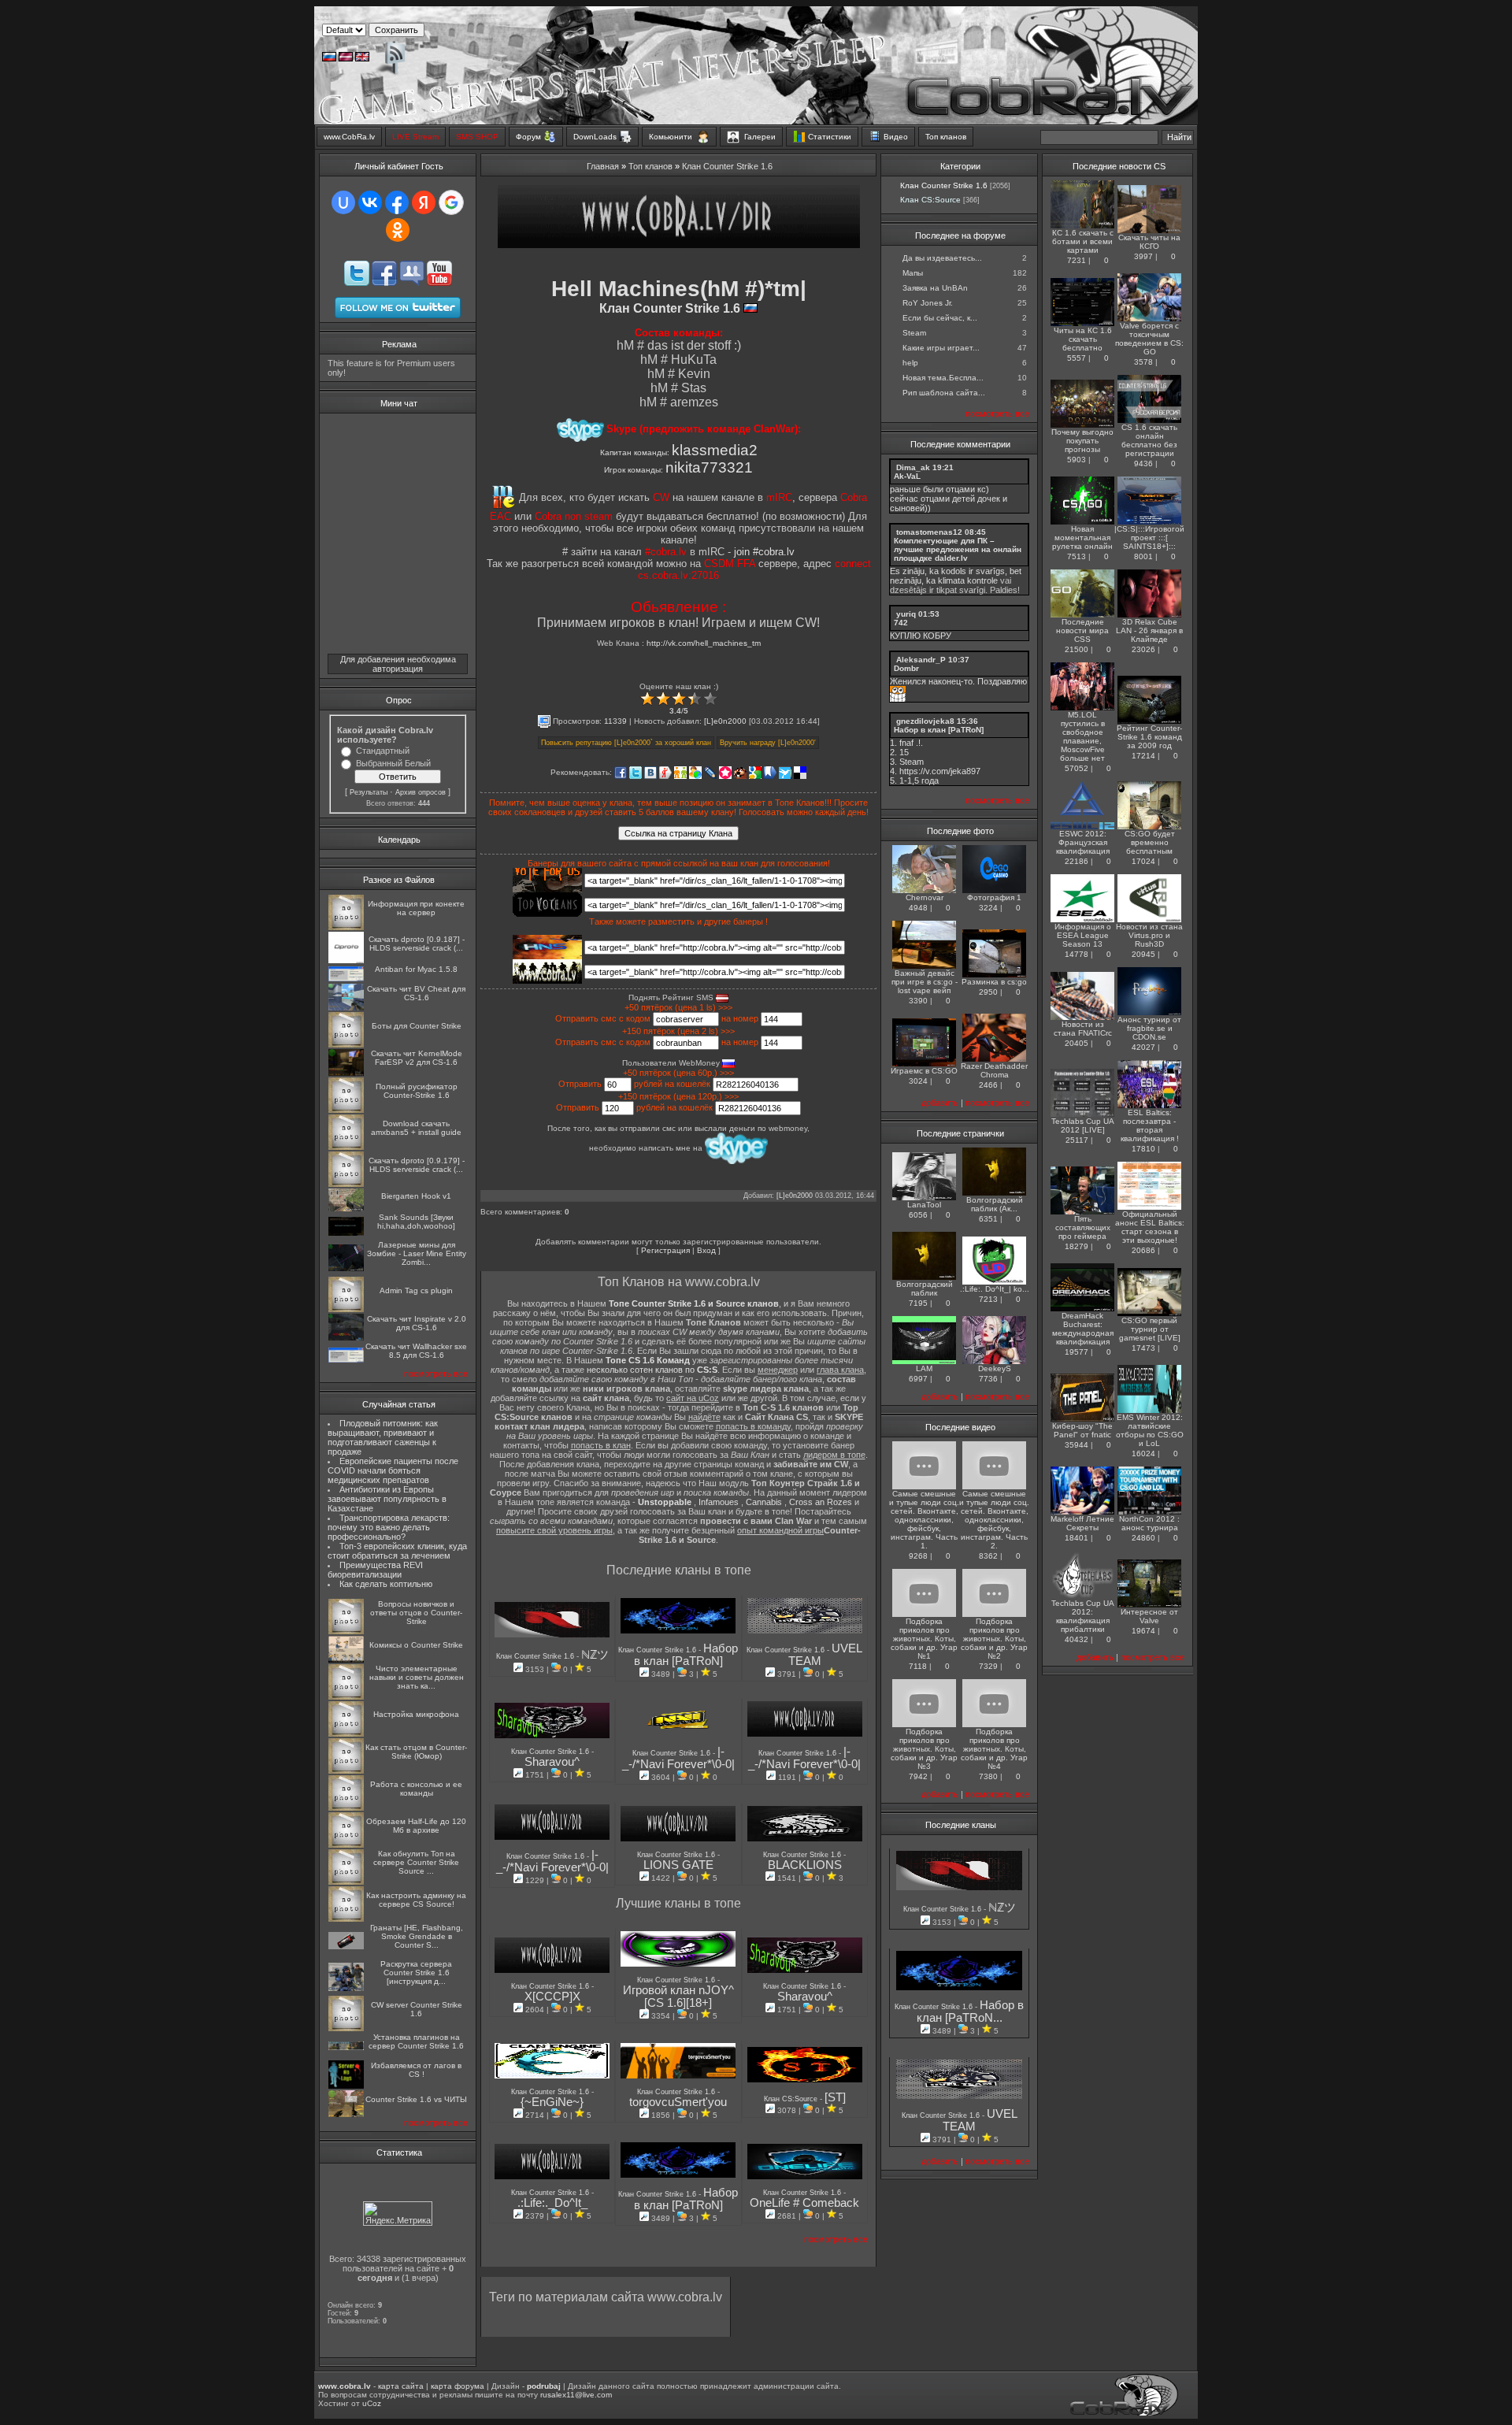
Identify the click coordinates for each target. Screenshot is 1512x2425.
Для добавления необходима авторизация (398, 664)
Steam (914, 333)
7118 (918, 1666)
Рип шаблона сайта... (944, 393)
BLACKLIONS (805, 1865)
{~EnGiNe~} (552, 2102)
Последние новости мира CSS (1082, 630)
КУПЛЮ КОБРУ (921, 636)
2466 (988, 1085)
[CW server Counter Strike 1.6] (346, 2028)
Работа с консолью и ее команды (416, 1789)
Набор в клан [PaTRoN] (686, 1655)
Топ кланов (650, 166)
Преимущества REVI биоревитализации (375, 1570)
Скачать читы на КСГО (1149, 242)
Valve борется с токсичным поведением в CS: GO (1149, 339)
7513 (1077, 556)
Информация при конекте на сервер (416, 908)
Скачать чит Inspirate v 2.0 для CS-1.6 (417, 1323)
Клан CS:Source (792, 2099)
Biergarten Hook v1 (416, 1196)
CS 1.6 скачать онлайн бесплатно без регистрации (1149, 440)
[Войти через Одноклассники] (398, 230)
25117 (1077, 1140)
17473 (1143, 1348)
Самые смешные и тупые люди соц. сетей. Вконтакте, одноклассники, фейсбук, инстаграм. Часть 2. (994, 1520)
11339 (615, 721)
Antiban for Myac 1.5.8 (416, 969)
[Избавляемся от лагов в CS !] (346, 2086)
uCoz (372, 2403)
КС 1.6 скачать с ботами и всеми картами (1083, 241)
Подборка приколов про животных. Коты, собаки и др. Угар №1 (924, 1639)
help (910, 363)
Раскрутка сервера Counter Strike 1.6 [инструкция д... (416, 1973)
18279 (1077, 1246)
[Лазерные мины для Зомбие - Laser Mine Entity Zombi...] (346, 1268)
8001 (1143, 556)
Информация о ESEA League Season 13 (1083, 935)
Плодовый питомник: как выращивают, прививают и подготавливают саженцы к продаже (383, 1437)
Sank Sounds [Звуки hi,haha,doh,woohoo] (416, 1222)
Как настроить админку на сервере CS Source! (416, 1900)
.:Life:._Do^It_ (552, 2203)
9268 (918, 1556)
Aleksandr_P (921, 660)
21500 (1077, 649)
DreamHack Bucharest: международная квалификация (1083, 1329)
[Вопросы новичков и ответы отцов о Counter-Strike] (346, 1631)
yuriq (906, 614)
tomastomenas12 (929, 532)
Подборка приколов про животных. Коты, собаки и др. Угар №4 (994, 1749)
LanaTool (924, 1205)
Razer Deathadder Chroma (994, 1070)
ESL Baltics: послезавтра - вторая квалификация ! (1150, 1125)
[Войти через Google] (451, 202)
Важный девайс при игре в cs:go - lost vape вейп (925, 982)
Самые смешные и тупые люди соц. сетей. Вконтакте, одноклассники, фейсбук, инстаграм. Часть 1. (924, 1520)
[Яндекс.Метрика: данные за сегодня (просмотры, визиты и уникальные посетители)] (398, 2214)
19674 (1143, 1631)
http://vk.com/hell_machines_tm (704, 643)
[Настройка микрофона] (346, 1734)
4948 (918, 908)
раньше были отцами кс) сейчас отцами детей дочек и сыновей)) (949, 499)
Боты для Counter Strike (417, 1026)
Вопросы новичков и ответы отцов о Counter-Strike (416, 1613)
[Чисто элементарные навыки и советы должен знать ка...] (346, 1697)
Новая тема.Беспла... (943, 378)
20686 (1143, 1250)
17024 (1143, 861)
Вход (706, 1250)
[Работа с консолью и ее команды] (346, 1808)
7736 (988, 1379)
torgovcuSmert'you (678, 2102)
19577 (1077, 1352)
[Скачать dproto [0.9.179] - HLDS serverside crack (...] (346, 1184)
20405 (1077, 1043)
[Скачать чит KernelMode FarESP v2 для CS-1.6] (346, 1073)
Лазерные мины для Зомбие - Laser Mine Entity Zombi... (417, 1253)
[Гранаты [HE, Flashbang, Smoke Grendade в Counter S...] (346, 1947)
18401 (1077, 1538)
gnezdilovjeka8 (925, 721)
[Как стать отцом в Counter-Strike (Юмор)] (346, 1771)
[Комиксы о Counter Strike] (346, 1660)
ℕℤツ (595, 1655)
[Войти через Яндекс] (424, 202)
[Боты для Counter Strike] (346, 1045)
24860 (1143, 1538)
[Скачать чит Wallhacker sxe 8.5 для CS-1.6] (346, 1360)
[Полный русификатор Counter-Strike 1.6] (346, 1110)
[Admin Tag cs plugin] (346, 1309)
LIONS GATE (678, 1865)
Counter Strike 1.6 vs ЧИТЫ (416, 2099)
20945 (1143, 954)
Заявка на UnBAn (935, 288)
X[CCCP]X (552, 1997)
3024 (918, 1081)
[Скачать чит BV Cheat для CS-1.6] (346, 1008)
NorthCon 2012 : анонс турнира (1149, 1523)
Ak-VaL (907, 476)
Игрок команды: (678, 470)
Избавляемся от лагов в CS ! (416, 2070)
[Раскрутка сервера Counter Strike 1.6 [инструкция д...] (346, 1988)
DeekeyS (995, 1368)
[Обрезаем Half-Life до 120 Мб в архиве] (346, 1845)
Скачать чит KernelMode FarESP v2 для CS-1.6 (417, 1058)
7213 (988, 1299)
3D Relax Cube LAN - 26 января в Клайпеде (1149, 630)
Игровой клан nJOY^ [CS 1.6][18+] (678, 1997)
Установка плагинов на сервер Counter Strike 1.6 (416, 2041)
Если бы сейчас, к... (940, 318)
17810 (1143, 1149)
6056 (918, 1215)
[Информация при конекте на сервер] (346, 927)
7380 (988, 1776)
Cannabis (764, 1502)
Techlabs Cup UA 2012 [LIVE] (1083, 1125)
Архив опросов (421, 792)
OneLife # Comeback (804, 2203)
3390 (918, 1001)
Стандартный (383, 751)
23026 (1143, 649)
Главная (603, 166)
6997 (918, 1379)
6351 (988, 1219)
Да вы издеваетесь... (942, 258)
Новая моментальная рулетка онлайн (1082, 538)
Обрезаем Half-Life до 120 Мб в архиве (416, 1826)
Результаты (369, 792)
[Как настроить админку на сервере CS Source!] (346, 1919)
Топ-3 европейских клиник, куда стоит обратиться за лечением (397, 1551)
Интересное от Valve (1149, 1616)
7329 (988, 1666)
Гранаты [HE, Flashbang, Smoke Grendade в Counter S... (417, 1936)
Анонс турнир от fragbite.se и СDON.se (1149, 1028)
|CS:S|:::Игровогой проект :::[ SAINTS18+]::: (1149, 538)
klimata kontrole (968, 580)
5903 (1077, 460)
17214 (1143, 756)
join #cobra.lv (764, 552)
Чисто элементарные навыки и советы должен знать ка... (417, 1677)
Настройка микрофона (416, 1714)
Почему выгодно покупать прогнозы (1082, 441)
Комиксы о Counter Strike (416, 1645)
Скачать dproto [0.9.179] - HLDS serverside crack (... (417, 1165)
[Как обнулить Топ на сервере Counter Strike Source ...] (346, 1882)
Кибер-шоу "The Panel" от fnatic (1082, 1430)
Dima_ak (913, 467)
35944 (1077, 1445)
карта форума (458, 2386)
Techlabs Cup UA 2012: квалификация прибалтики (1083, 1616)
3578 (1143, 362)
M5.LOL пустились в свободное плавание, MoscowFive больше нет (1082, 736)
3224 (988, 908)
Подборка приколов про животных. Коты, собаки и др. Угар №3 (924, 1749)
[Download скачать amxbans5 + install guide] (346, 1147)
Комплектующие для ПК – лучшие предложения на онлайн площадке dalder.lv (958, 549)
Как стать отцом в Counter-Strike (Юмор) (416, 1752)
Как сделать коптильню (386, 1584)
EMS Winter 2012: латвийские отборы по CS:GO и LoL (1150, 1430)
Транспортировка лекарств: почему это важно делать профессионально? (389, 1527)
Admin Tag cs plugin (416, 1290)
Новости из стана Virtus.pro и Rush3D (1149, 935)
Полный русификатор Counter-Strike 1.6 (417, 1091)
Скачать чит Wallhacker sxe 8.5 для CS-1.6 (416, 1351)
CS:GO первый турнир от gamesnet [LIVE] (1150, 1329)
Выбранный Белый (393, 763)
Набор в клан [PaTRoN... (971, 2012)
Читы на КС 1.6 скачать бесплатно (1083, 339)
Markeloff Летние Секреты (1082, 1523)
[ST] (835, 2097)
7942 (918, 1776)
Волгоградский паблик (925, 1289)
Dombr (906, 668)
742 (901, 623)
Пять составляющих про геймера (1083, 1227)
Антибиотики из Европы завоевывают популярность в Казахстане (387, 1499)
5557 (1077, 358)
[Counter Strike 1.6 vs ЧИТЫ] (346, 2114)
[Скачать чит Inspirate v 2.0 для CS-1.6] (346, 1338)
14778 (1077, 954)
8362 (988, 1556)
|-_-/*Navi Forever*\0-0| (678, 1758)
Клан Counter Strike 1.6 (727, 166)
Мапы (913, 273)
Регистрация (665, 1250)
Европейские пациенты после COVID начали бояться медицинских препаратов (393, 1470)
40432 (1077, 1639)
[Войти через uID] (343, 202)
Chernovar (925, 897)
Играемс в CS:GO (924, 1071)
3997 (1143, 256)
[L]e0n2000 (725, 721)
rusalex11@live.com (576, 2395)
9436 (1143, 463)
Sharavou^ (552, 1762)
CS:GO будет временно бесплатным (1150, 842)
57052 (1077, 768)
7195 (918, 1303)
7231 (1077, 260)
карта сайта (401, 2386)
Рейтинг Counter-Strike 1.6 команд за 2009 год (1149, 737)
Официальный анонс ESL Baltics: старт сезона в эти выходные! (1150, 1227)
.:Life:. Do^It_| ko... (995, 1289)
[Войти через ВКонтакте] (370, 202)
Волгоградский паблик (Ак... (995, 1204)
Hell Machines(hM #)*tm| (679, 289)
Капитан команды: (679, 452)
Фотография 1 (994, 897)
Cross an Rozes (821, 1502)
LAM (924, 1368)
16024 (1143, 1454)
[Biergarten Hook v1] (346, 1209)
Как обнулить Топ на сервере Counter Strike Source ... (416, 1862)
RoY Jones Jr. (928, 303)
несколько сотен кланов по (652, 1370)
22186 (1077, 861)
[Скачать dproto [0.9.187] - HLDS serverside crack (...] (346, 960)
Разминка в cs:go (994, 982)
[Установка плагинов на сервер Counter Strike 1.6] (346, 2047)
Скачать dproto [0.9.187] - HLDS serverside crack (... (417, 944)
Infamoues (719, 1502)
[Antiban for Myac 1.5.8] (346, 979)
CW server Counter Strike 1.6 (417, 2009)
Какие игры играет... (941, 348)
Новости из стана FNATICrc (1083, 1029)
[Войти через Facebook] (397, 202)
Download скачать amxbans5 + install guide (416, 1128)
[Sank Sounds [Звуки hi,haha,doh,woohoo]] (346, 1233)
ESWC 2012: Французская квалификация (1083, 842)
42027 (1143, 1047)
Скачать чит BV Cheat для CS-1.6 (416, 993)
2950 (988, 992)
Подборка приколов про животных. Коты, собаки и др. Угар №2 (994, 1639)
